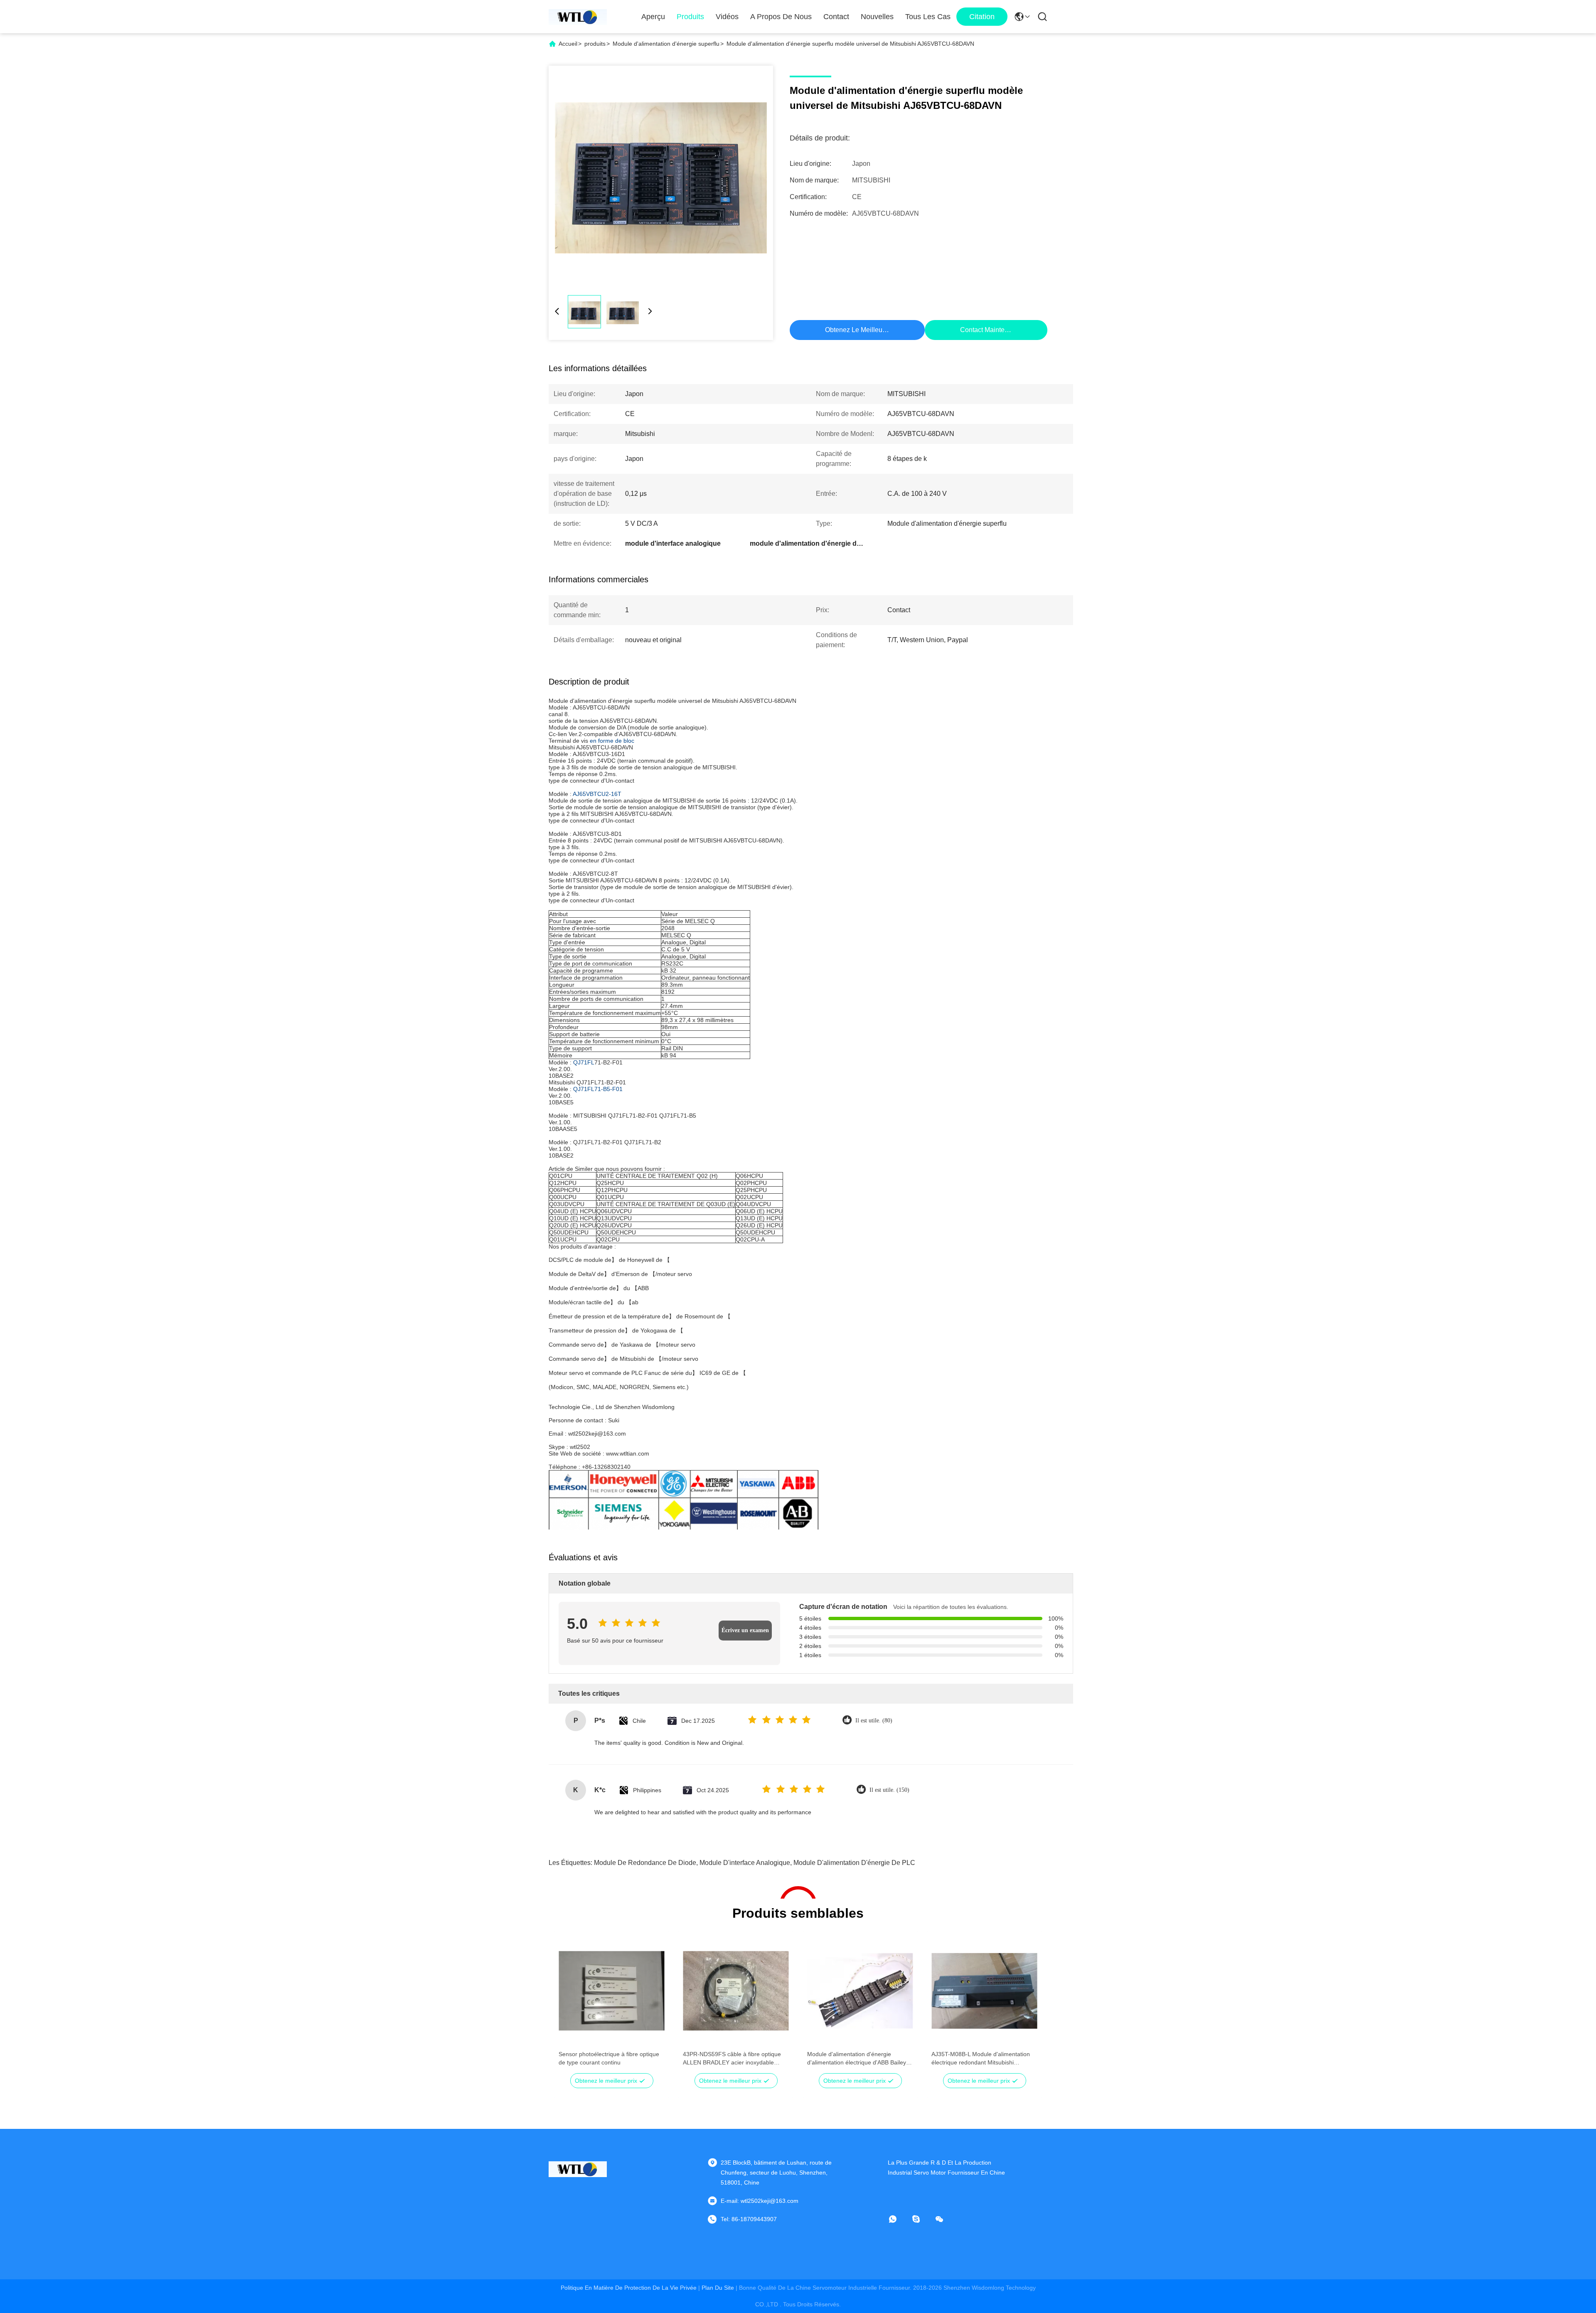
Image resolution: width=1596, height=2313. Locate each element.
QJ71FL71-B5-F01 (598, 1089)
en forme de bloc (612, 741)
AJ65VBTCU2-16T (597, 794)
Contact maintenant (989, 330)
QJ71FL (584, 1062)
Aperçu (653, 17)
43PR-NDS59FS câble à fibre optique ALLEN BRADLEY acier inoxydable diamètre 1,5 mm (732, 2059)
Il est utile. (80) (874, 1721)
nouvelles (877, 17)
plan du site (718, 2288)
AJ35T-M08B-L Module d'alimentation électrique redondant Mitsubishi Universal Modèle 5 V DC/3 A (981, 2059)
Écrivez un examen (745, 1630)
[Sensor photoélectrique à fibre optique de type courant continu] (612, 1991)
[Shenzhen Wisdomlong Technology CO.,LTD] (578, 17)
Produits (690, 17)
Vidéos (727, 17)
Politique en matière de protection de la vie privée (629, 2288)
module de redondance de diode (645, 1863)
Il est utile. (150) (889, 1790)
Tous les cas (928, 17)
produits (595, 44)
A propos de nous (781, 17)
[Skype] (922, 2219)
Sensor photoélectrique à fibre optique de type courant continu (609, 2058)
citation (982, 17)
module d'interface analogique (745, 1863)
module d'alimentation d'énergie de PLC (854, 1863)
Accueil (568, 44)
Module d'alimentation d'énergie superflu (666, 44)
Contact (836, 17)
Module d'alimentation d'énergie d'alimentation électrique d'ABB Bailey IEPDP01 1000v (857, 2059)
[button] (569, 2005)
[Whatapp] (899, 2219)
